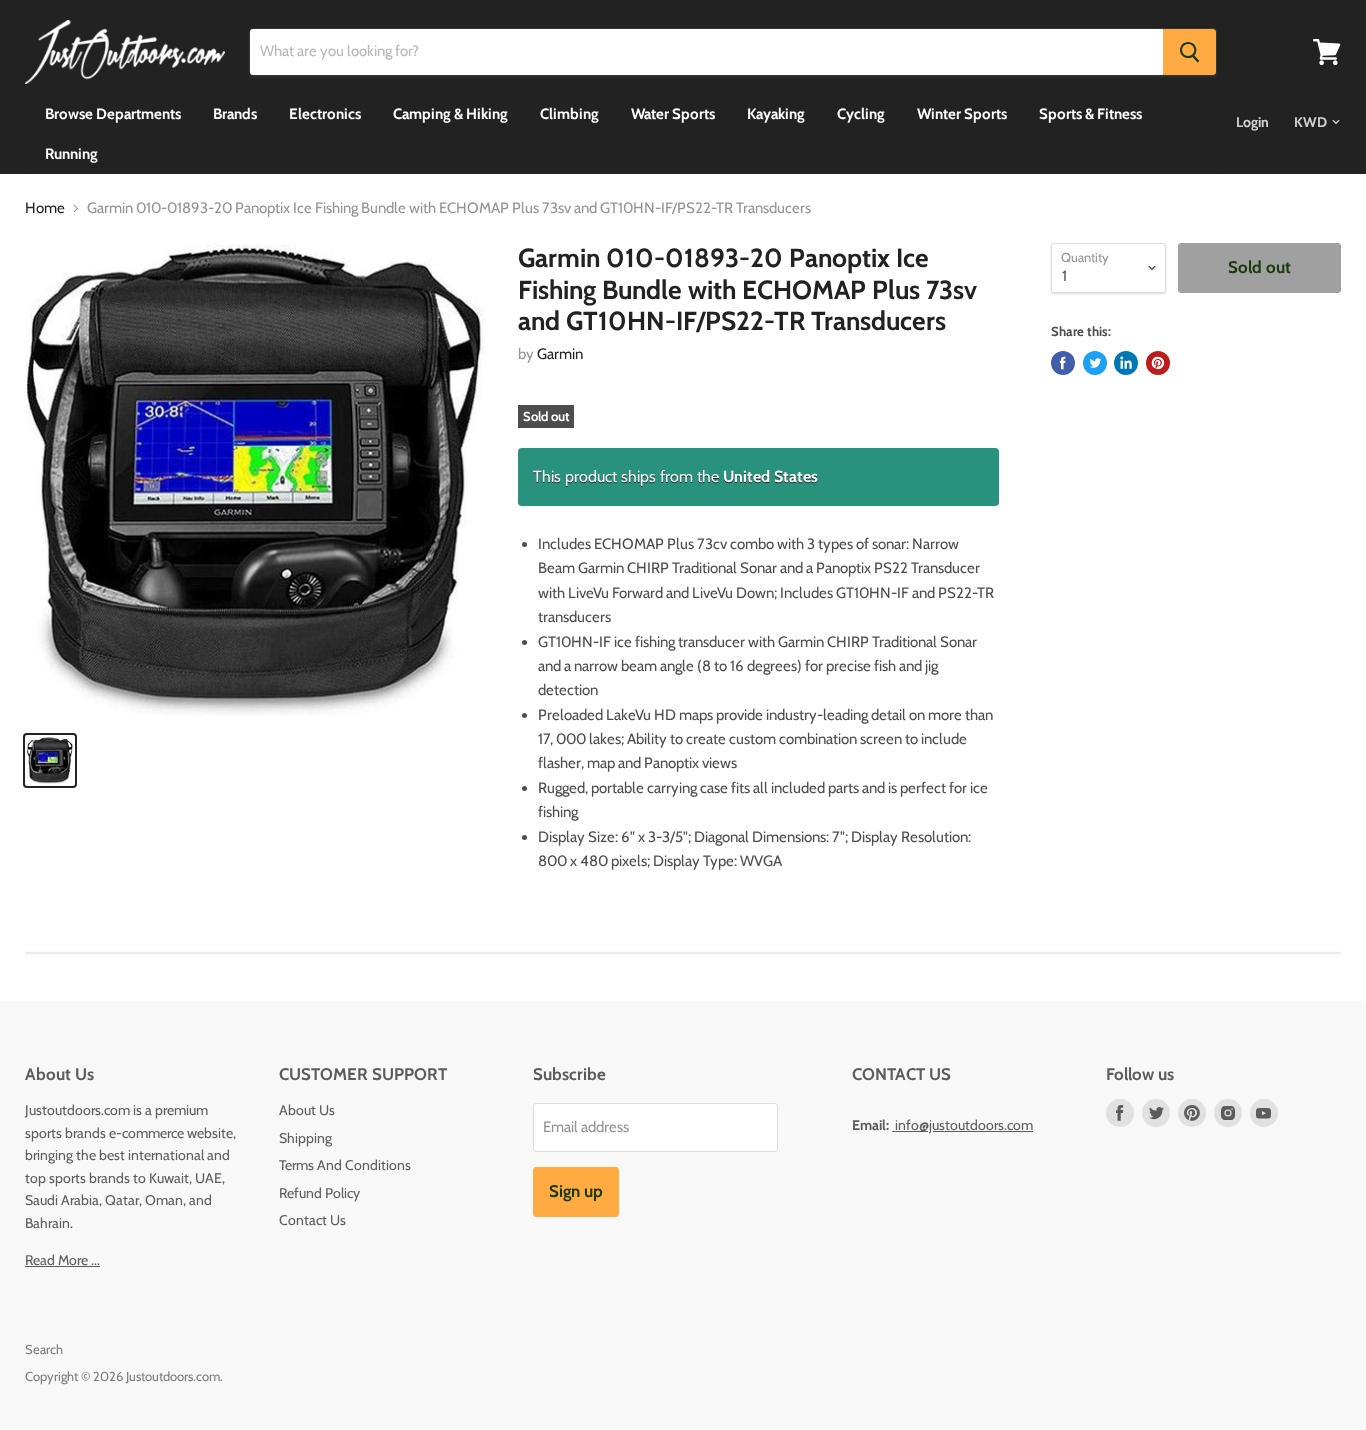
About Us (307, 1110)
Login (1252, 122)
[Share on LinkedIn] (1126, 363)
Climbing (569, 114)
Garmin (560, 354)
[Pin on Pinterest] (1158, 363)
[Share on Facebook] (1063, 363)
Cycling (861, 114)
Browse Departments (113, 114)
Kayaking (776, 114)
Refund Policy (319, 1193)
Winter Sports (962, 114)
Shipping (305, 1138)
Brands (235, 114)
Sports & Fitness (1090, 114)
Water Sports (673, 114)
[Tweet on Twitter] (1095, 363)
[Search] (1189, 52)
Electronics (325, 114)
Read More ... (62, 1260)
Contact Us (312, 1220)
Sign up (576, 1191)
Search (44, 1349)
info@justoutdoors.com (964, 1125)
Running (71, 154)
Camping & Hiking (450, 114)
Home (45, 208)
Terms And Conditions (345, 1165)
